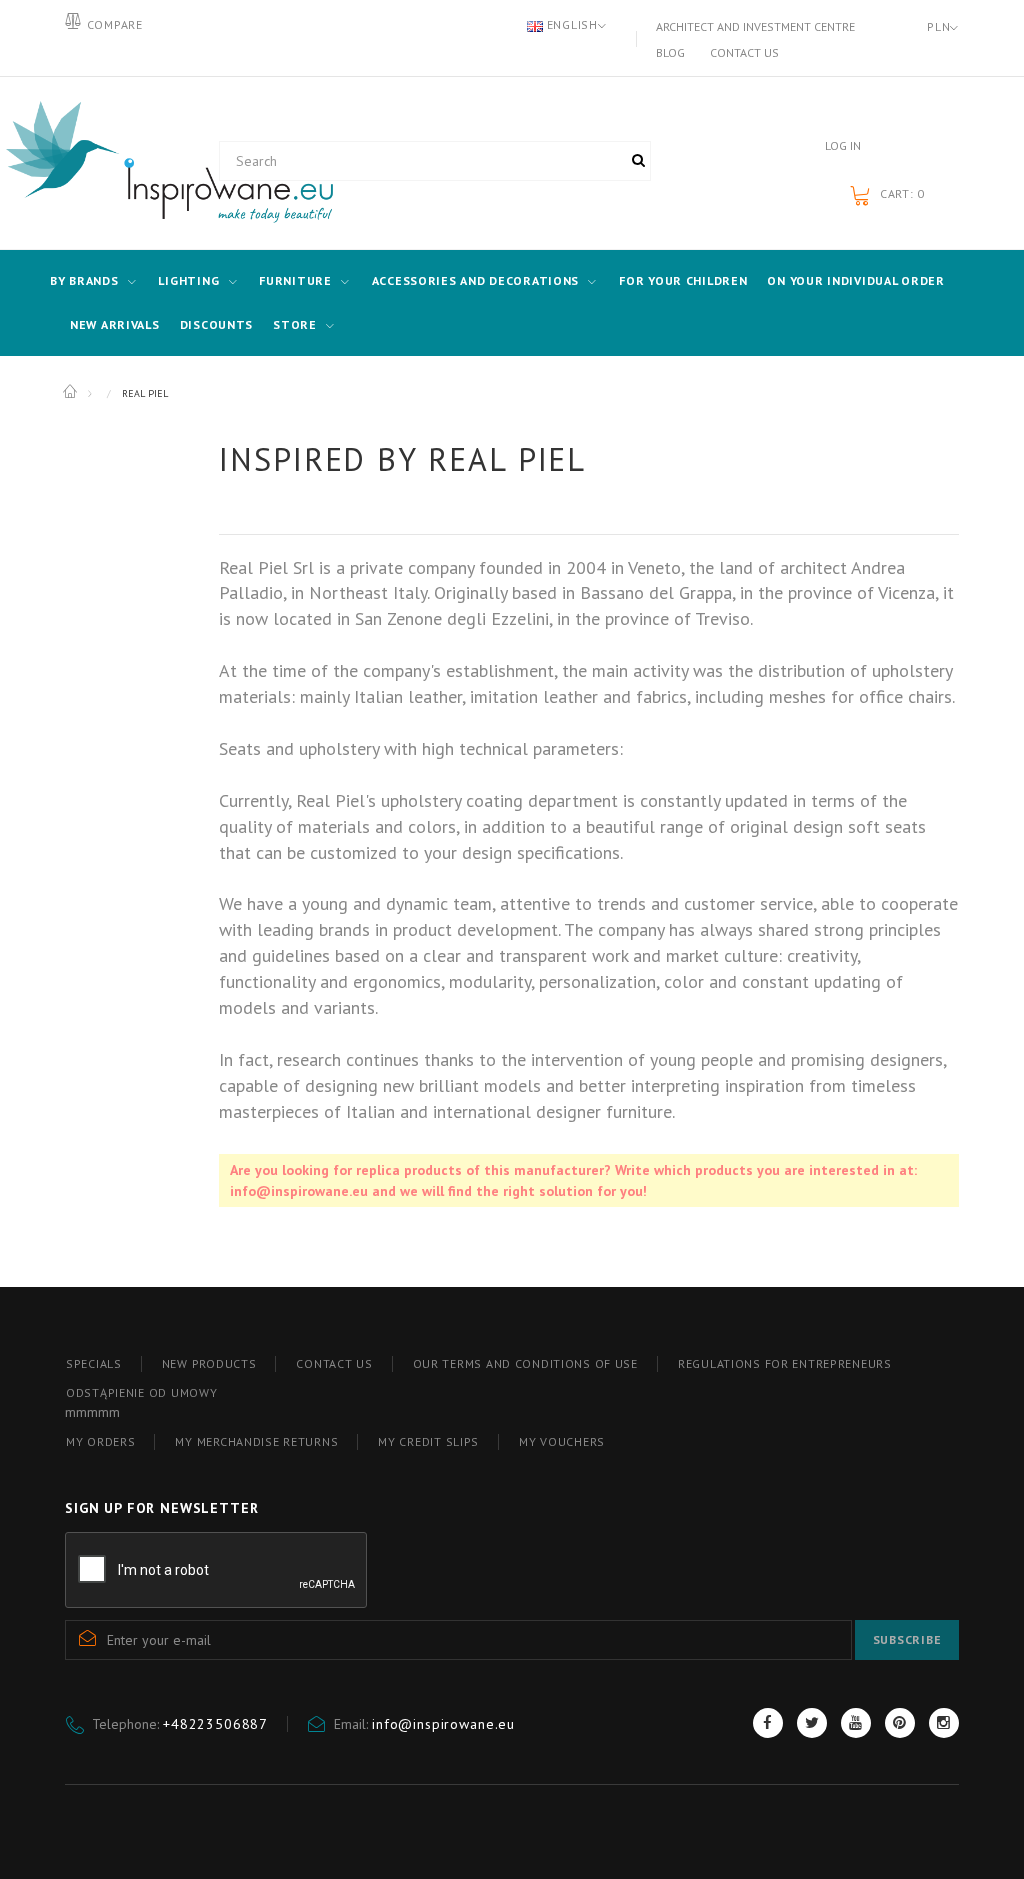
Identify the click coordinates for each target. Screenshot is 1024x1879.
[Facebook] (768, 1723)
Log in (843, 145)
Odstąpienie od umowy (141, 1392)
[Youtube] (856, 1723)
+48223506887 (215, 1724)
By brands (84, 280)
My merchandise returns (256, 1441)
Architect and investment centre (755, 26)
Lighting (188, 280)
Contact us (744, 52)
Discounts (216, 324)
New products (209, 1363)
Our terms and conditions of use (525, 1363)
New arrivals (115, 324)
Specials (94, 1363)
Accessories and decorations (475, 280)
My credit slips (428, 1441)
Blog (670, 52)
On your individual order (855, 280)
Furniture (295, 280)
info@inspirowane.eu (443, 1724)
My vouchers (562, 1441)
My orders (100, 1441)
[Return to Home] (71, 392)
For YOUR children (683, 280)
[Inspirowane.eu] (127, 163)
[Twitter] (812, 1723)
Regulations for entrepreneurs (785, 1363)
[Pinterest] (900, 1723)
